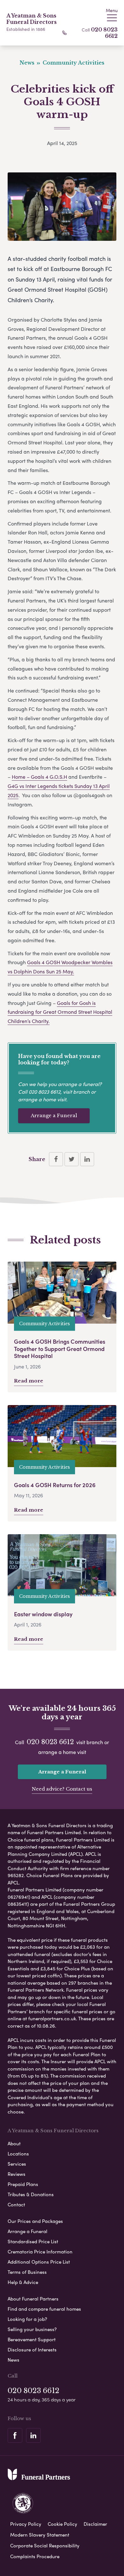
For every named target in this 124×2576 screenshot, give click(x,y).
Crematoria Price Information (40, 2252)
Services (17, 2164)
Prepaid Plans (23, 2184)
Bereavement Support (32, 2339)
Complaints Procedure (35, 2556)
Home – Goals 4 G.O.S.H (39, 777)
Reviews (17, 2174)
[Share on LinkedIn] (87, 1159)
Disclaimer (95, 2524)
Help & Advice (23, 2282)
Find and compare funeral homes (44, 2309)
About (14, 2143)
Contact (16, 2204)
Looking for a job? (27, 2319)
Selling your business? (32, 2329)
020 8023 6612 (45, 1092)
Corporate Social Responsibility (45, 2545)
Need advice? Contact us (62, 1789)
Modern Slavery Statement (40, 2535)
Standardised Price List (33, 2241)
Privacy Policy (26, 2524)
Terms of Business (27, 2272)
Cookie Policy (62, 2524)
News (14, 2360)
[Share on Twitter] (72, 1159)
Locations (18, 2154)
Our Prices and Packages (35, 2221)
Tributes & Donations (31, 2194)
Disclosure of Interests (32, 2350)
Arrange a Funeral (54, 1115)
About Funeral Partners (33, 2299)
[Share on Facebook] (56, 1159)
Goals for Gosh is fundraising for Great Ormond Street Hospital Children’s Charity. (60, 1012)
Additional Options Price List (39, 2262)
